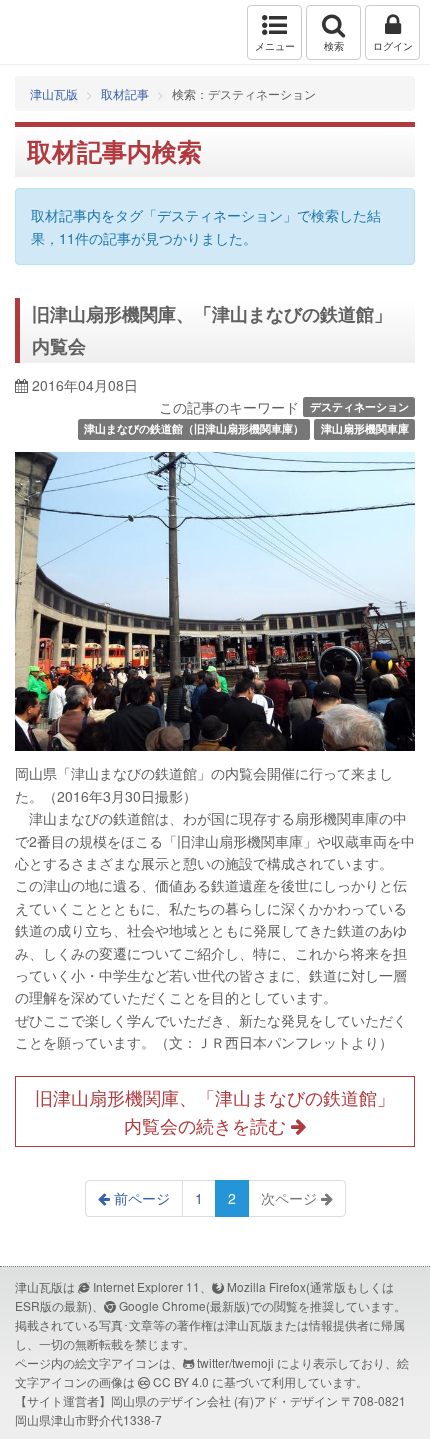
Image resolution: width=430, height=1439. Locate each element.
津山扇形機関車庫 (365, 429)
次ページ (291, 1198)
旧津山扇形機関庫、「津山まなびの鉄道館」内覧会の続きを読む (215, 1111)
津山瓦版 (57, 32)
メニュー (275, 46)
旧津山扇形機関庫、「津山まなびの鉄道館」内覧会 (212, 330)
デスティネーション (359, 406)
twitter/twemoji (235, 1362)
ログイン (393, 46)
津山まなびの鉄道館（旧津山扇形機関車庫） (194, 429)
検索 (334, 46)
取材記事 (125, 93)
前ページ (140, 1198)
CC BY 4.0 (181, 1381)
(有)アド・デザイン (286, 1400)
